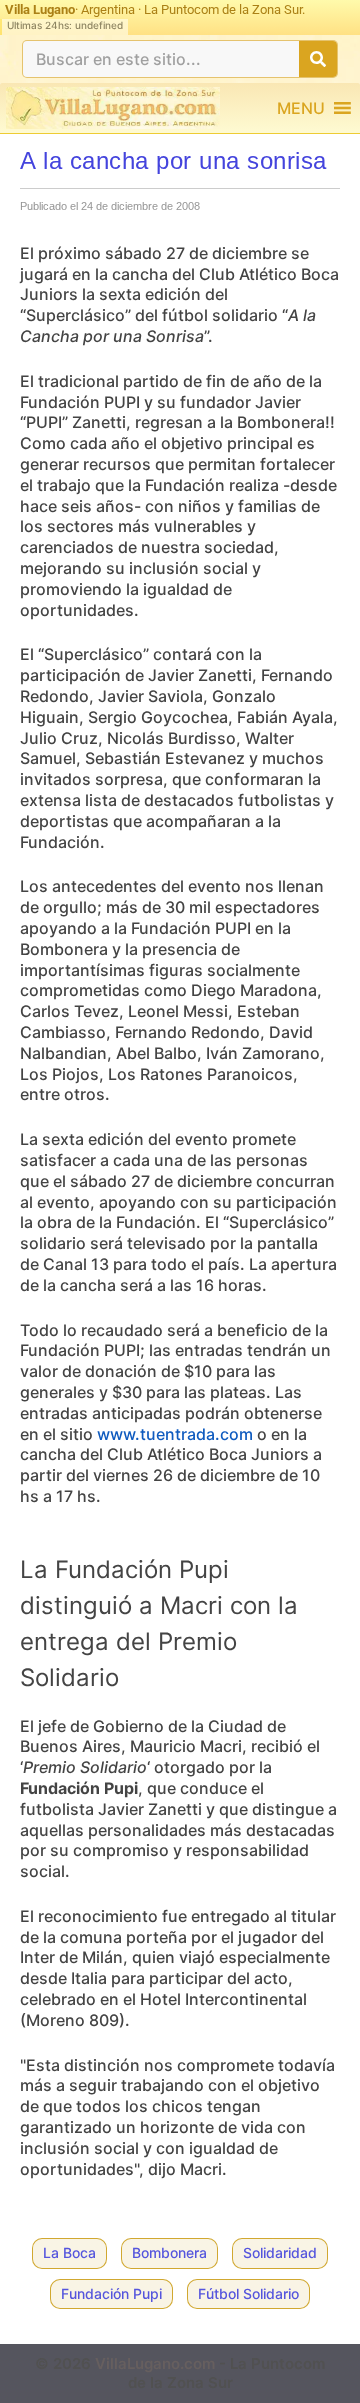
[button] (301, 108)
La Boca (69, 2252)
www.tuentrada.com (175, 1434)
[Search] (318, 59)
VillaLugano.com (155, 2363)
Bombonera (169, 2252)
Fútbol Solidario (248, 2293)
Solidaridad (280, 2252)
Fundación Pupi (111, 2293)
